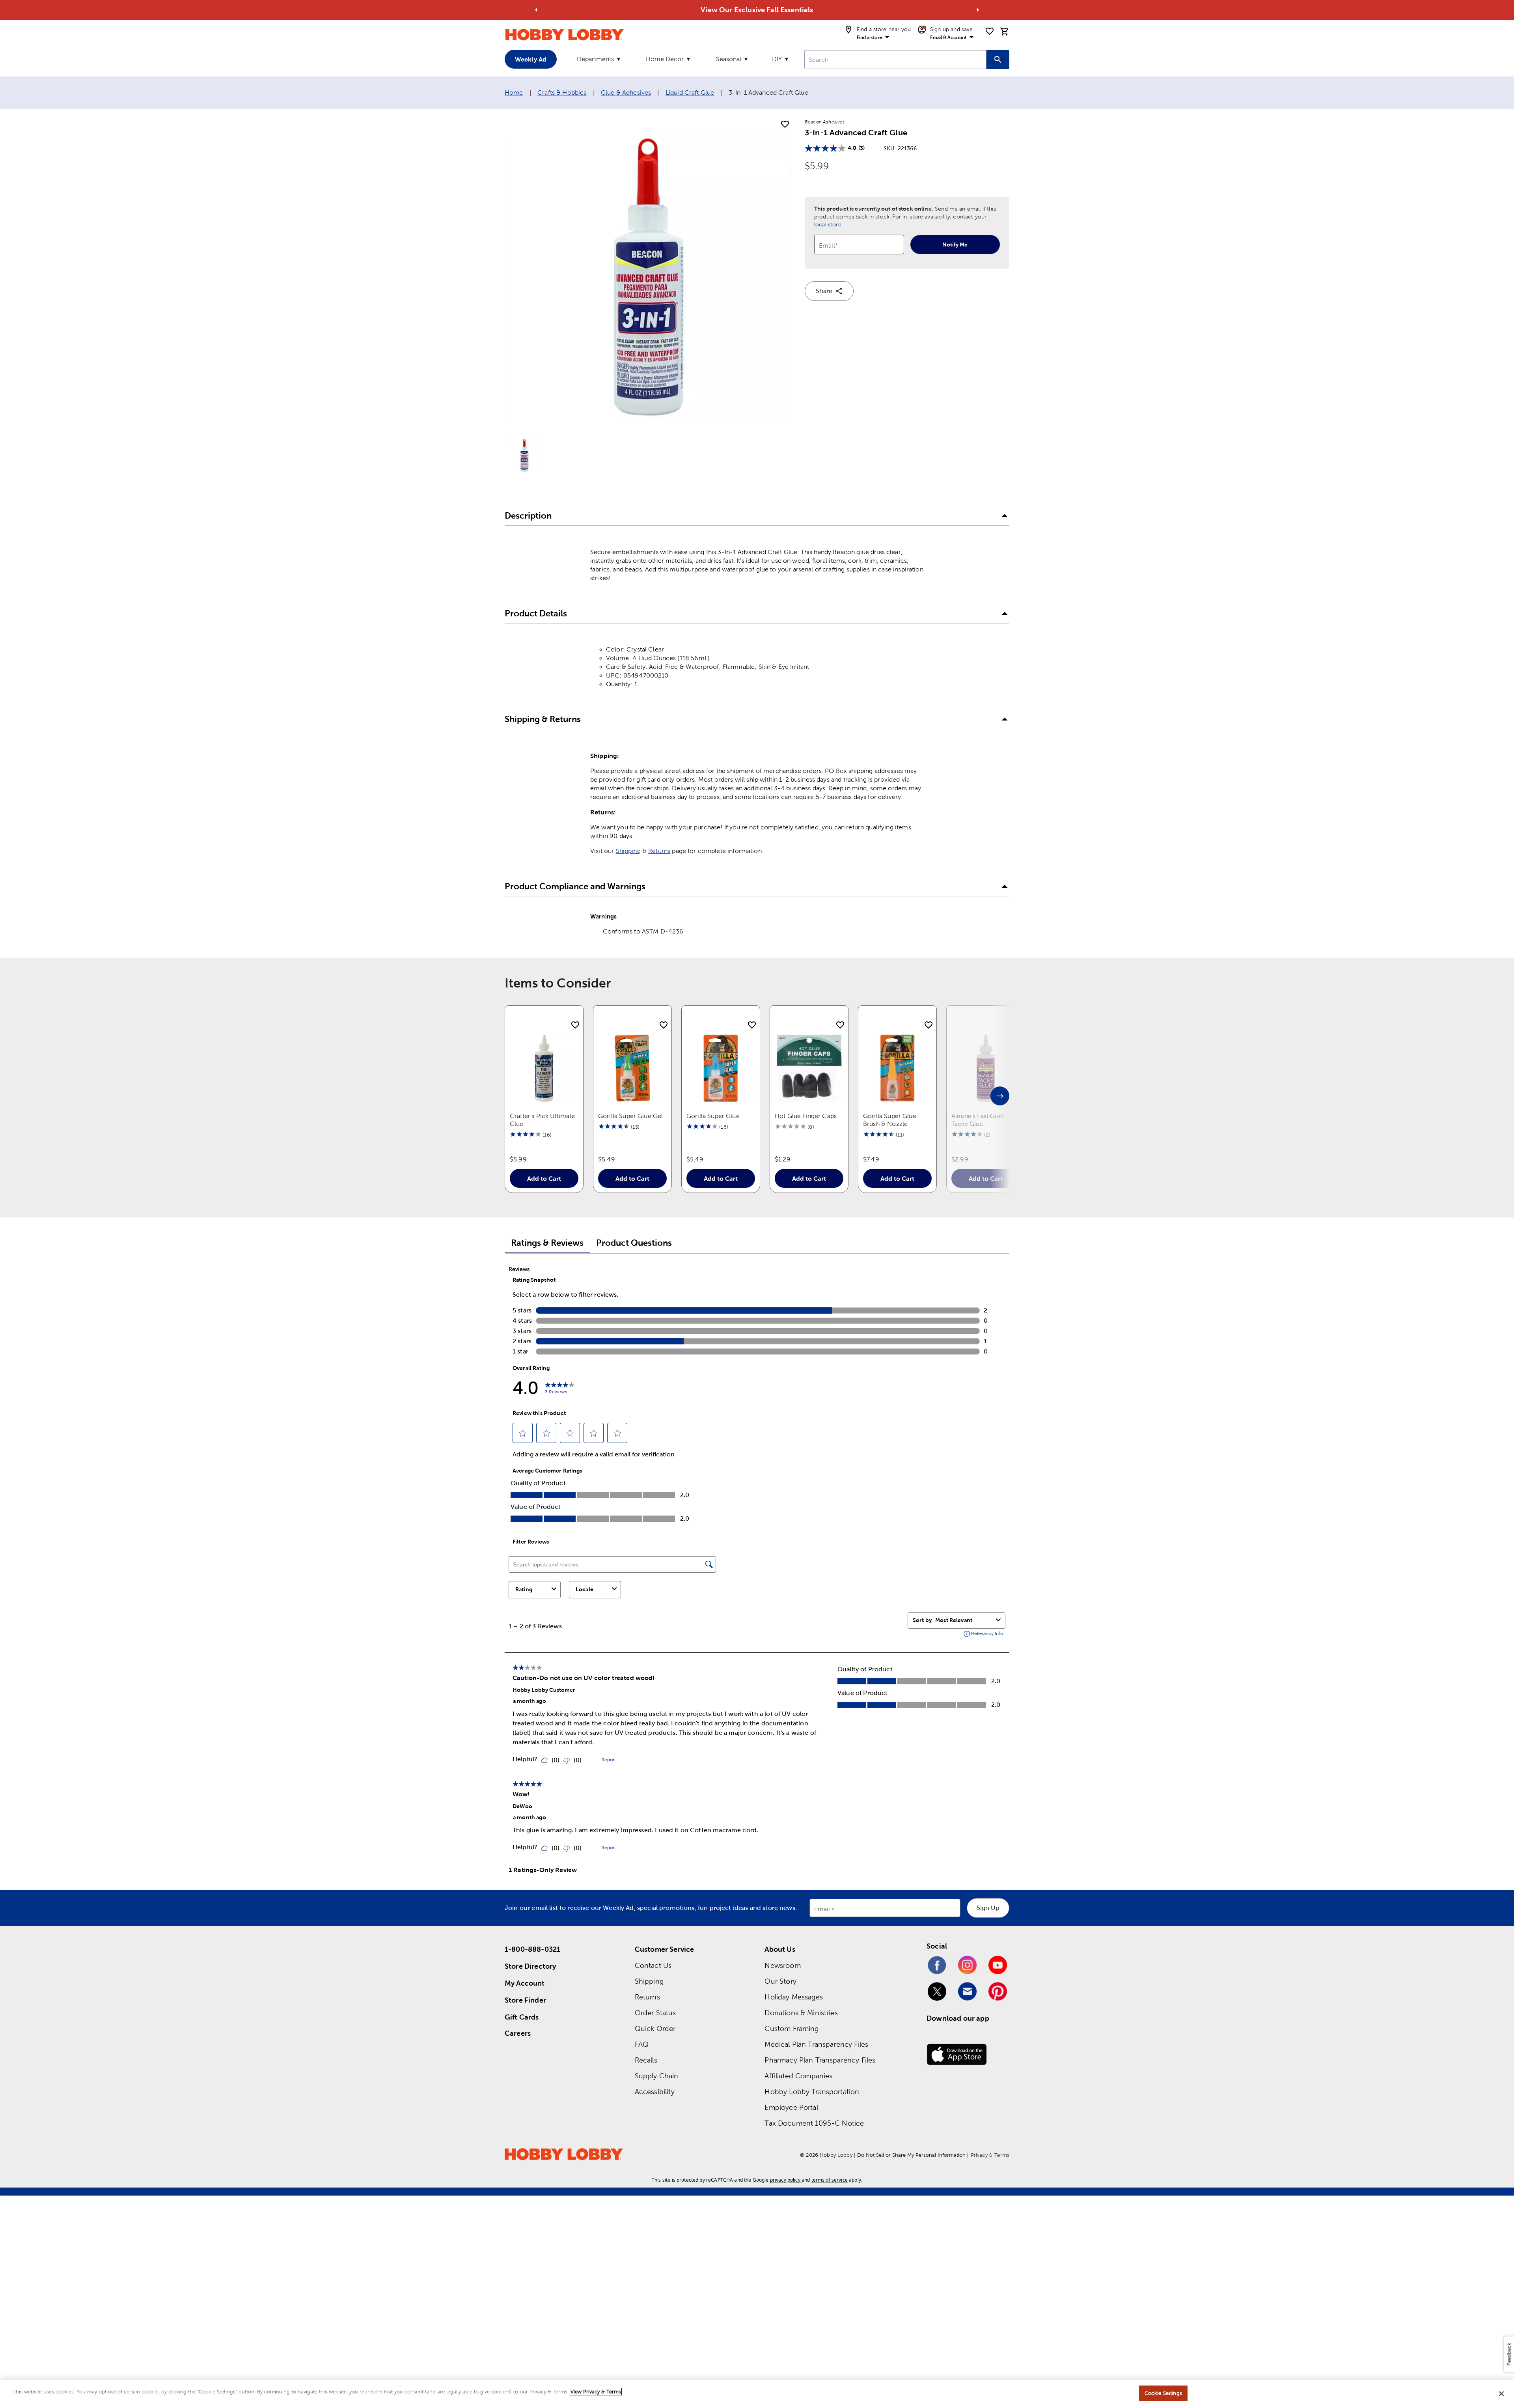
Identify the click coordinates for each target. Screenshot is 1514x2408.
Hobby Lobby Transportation (812, 2092)
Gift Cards (522, 2017)
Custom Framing (791, 2028)
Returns (659, 851)
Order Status (655, 2013)
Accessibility (655, 2092)
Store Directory (530, 1966)
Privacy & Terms (990, 2155)
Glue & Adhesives (626, 92)
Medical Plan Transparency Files (816, 2044)
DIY (777, 59)
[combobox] (895, 60)
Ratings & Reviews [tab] (547, 1243)
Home (514, 92)
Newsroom (782, 1965)
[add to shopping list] (785, 125)
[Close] (1501, 2393)
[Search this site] (998, 60)
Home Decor (665, 59)
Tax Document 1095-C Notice (814, 2123)
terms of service (830, 2180)
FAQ (642, 2044)
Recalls (646, 2060)
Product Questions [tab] (634, 1243)
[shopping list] (990, 31)
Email (822, 1909)
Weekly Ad (531, 59)
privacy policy (785, 2180)
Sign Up (988, 1908)
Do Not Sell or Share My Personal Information (911, 2155)
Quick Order (655, 2028)
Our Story (780, 1981)
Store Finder (525, 2000)
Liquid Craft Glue (690, 92)
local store (828, 224)
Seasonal (729, 59)
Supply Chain (657, 2076)
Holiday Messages (793, 1997)
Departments (595, 59)
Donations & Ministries (801, 2013)
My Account (525, 1983)
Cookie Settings (1163, 2393)
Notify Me (955, 245)
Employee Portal (791, 2107)
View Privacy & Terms (596, 2392)
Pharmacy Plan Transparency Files (820, 2060)
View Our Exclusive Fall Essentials (757, 10)
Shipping (628, 851)
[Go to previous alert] (536, 10)
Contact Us (653, 1965)
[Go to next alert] (978, 10)
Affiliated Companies (798, 2076)
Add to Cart (544, 1178)
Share (824, 291)
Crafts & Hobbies (562, 92)
